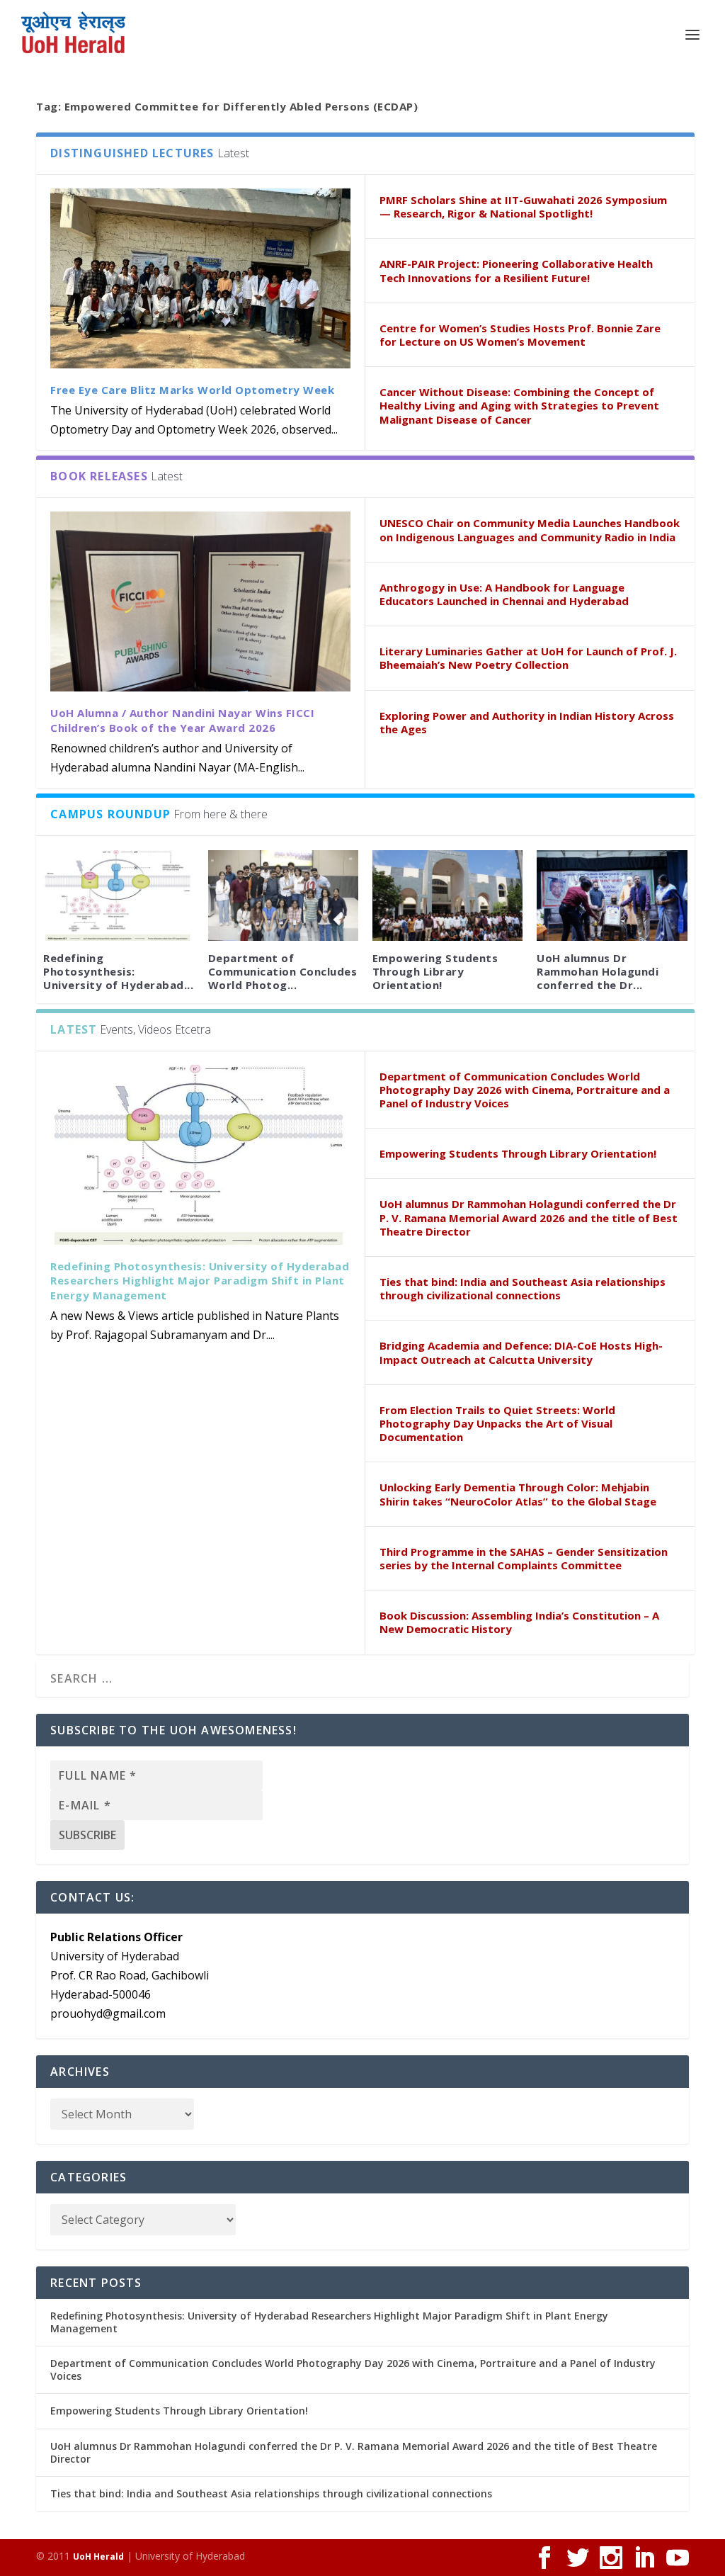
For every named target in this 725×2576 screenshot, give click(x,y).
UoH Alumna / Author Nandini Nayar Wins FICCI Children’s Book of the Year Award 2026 (182, 720)
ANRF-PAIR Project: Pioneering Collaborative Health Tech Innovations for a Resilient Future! (516, 270)
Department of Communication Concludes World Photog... (283, 971)
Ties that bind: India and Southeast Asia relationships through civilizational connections (523, 1288)
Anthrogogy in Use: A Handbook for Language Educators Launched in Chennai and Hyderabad (504, 594)
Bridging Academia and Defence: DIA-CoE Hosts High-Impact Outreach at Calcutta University (521, 1352)
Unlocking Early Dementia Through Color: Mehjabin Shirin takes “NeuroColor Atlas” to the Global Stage (518, 1494)
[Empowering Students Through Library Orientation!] (447, 895)
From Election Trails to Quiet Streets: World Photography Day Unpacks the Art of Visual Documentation (497, 1423)
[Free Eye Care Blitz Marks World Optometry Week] (200, 278)
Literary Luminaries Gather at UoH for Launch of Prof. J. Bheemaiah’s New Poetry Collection (528, 658)
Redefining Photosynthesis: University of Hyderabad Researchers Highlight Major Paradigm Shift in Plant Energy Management (200, 1281)
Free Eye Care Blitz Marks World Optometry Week (192, 390)
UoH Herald (98, 2557)
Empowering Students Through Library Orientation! (435, 971)
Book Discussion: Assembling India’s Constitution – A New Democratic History (519, 1622)
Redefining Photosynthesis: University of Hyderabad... (118, 971)
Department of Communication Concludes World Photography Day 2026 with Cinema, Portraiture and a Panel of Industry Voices (525, 1090)
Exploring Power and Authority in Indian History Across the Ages (527, 722)
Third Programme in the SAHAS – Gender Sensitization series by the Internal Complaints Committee (524, 1558)
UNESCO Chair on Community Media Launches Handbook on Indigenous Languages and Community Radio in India (530, 530)
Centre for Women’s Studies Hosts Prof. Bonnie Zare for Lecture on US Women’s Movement (520, 335)
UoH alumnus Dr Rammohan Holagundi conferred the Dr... (598, 971)
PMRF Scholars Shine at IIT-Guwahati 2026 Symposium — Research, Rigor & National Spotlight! (523, 207)
